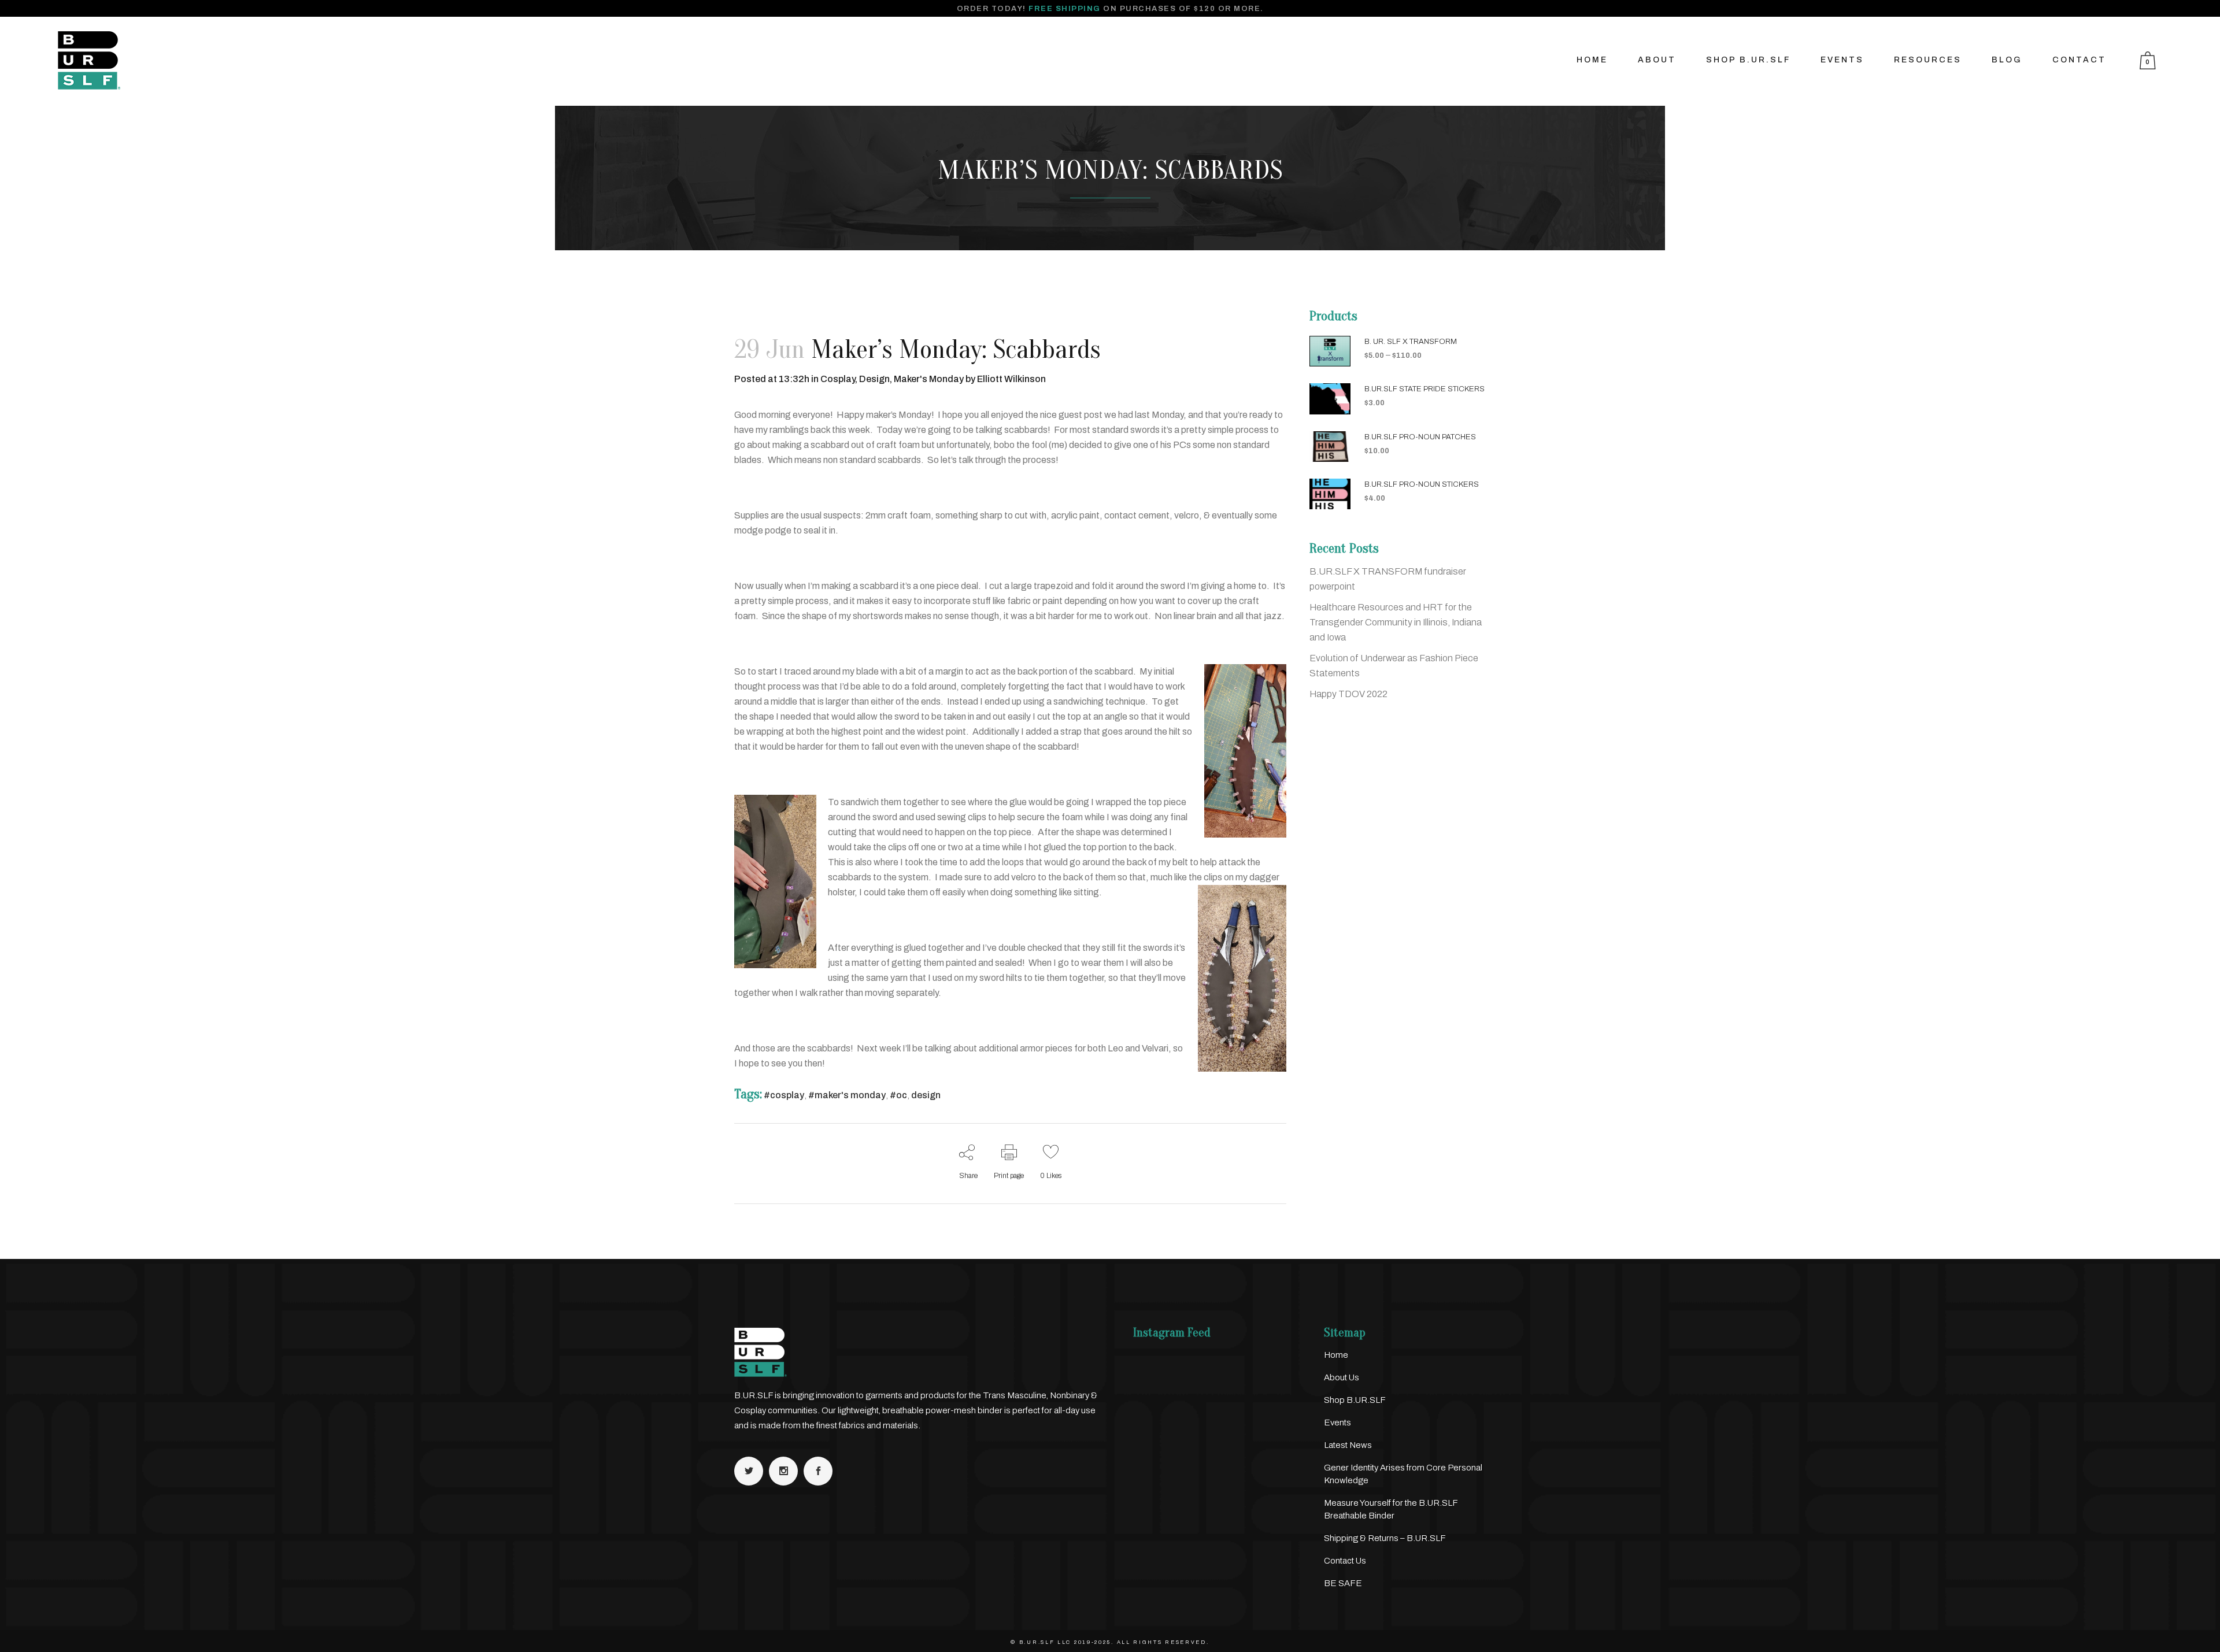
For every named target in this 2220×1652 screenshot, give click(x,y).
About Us (1342, 1377)
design (926, 1095)
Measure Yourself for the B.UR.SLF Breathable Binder (1391, 1509)
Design (874, 379)
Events (1337, 1423)
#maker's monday (847, 1095)
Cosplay (838, 379)
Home (1336, 1355)
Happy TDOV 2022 (1348, 694)
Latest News (1348, 1445)
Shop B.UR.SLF (1355, 1400)
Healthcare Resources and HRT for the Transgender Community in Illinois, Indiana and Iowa (1396, 622)
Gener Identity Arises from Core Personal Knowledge (1403, 1474)
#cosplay (784, 1095)
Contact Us (1345, 1561)
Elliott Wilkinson (1011, 379)
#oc (898, 1095)
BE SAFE (1343, 1583)
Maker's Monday (929, 379)
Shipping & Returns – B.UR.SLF (1385, 1538)
